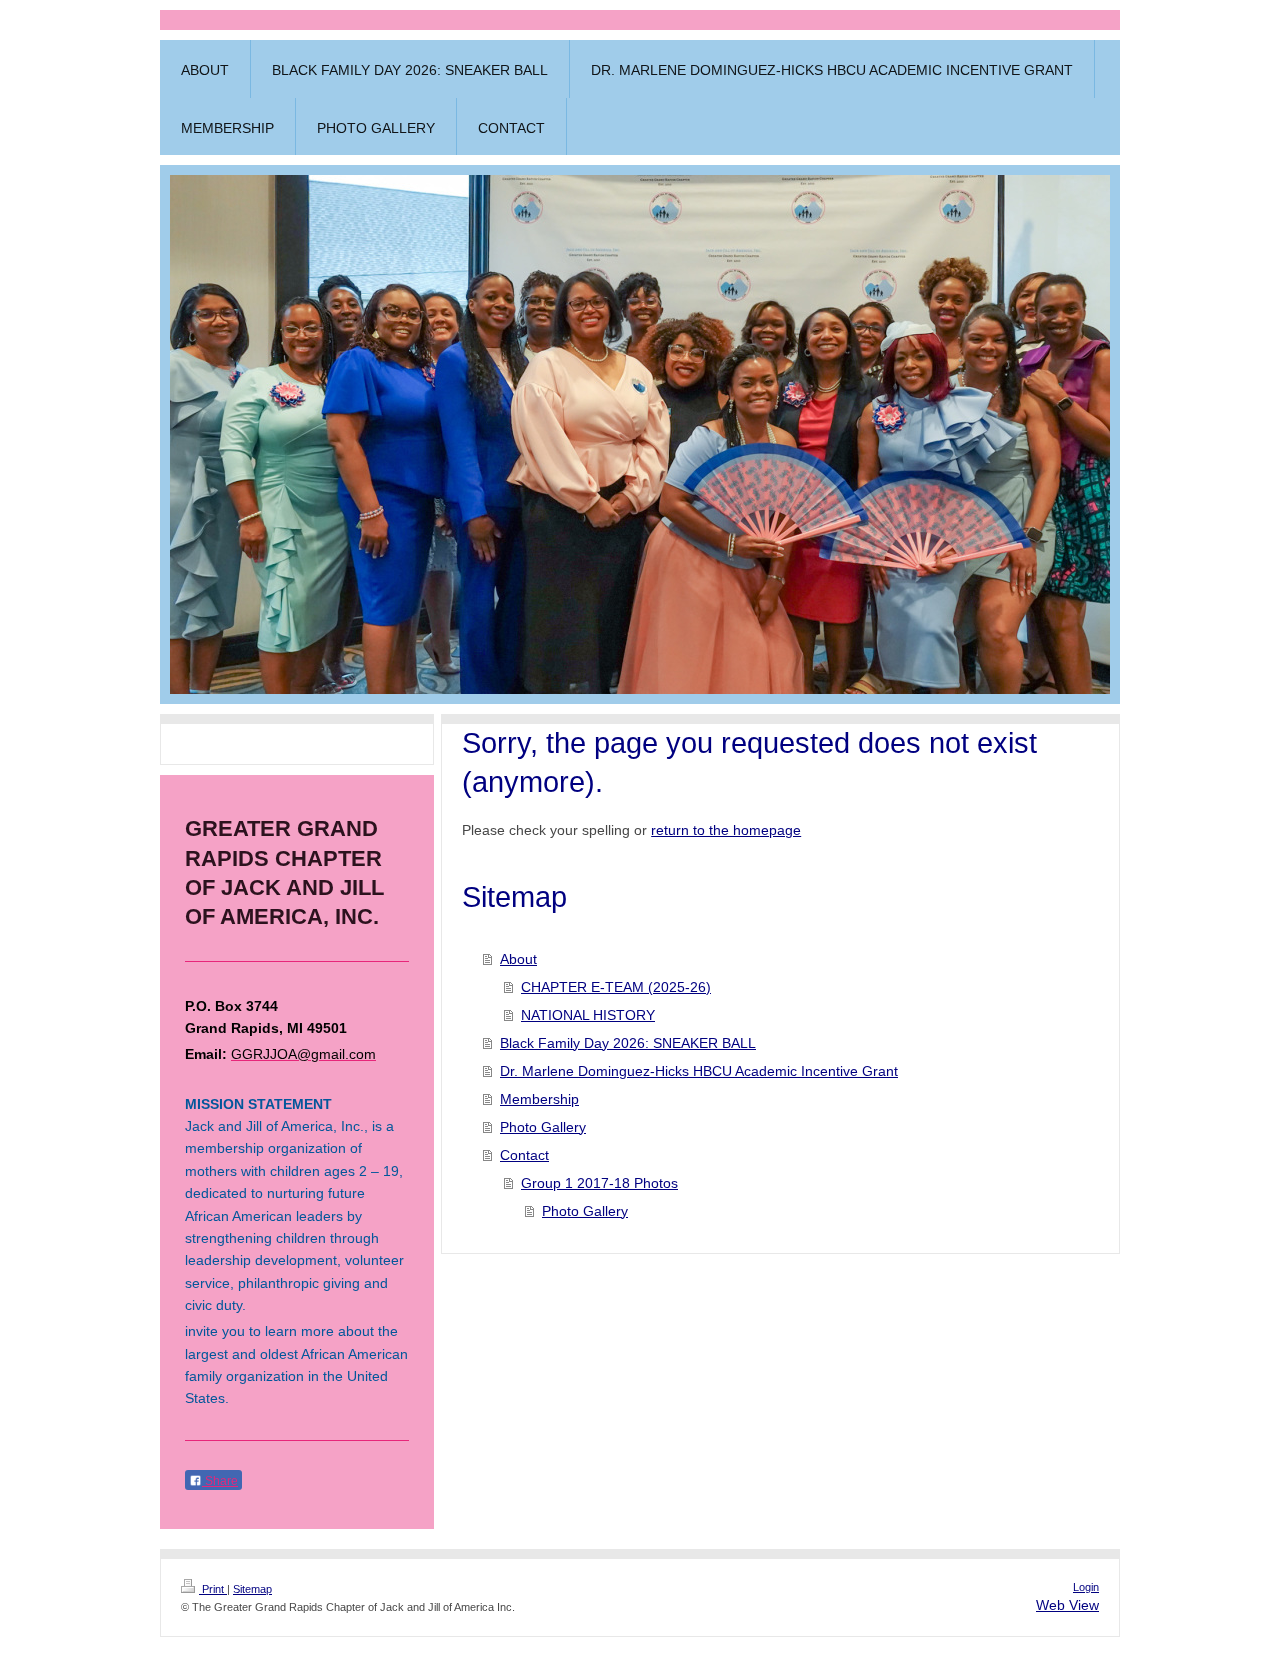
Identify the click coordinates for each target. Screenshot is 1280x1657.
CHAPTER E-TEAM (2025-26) (616, 987)
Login (1086, 1587)
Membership (539, 1099)
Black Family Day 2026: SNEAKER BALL (628, 1043)
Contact (524, 1155)
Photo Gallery (543, 1127)
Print (213, 1589)
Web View (1067, 1605)
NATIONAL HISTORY (588, 1015)
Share (220, 1481)
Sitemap (252, 1589)
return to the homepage (726, 830)
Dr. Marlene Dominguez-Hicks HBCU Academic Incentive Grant (699, 1071)
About (518, 959)
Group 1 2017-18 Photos (599, 1183)
